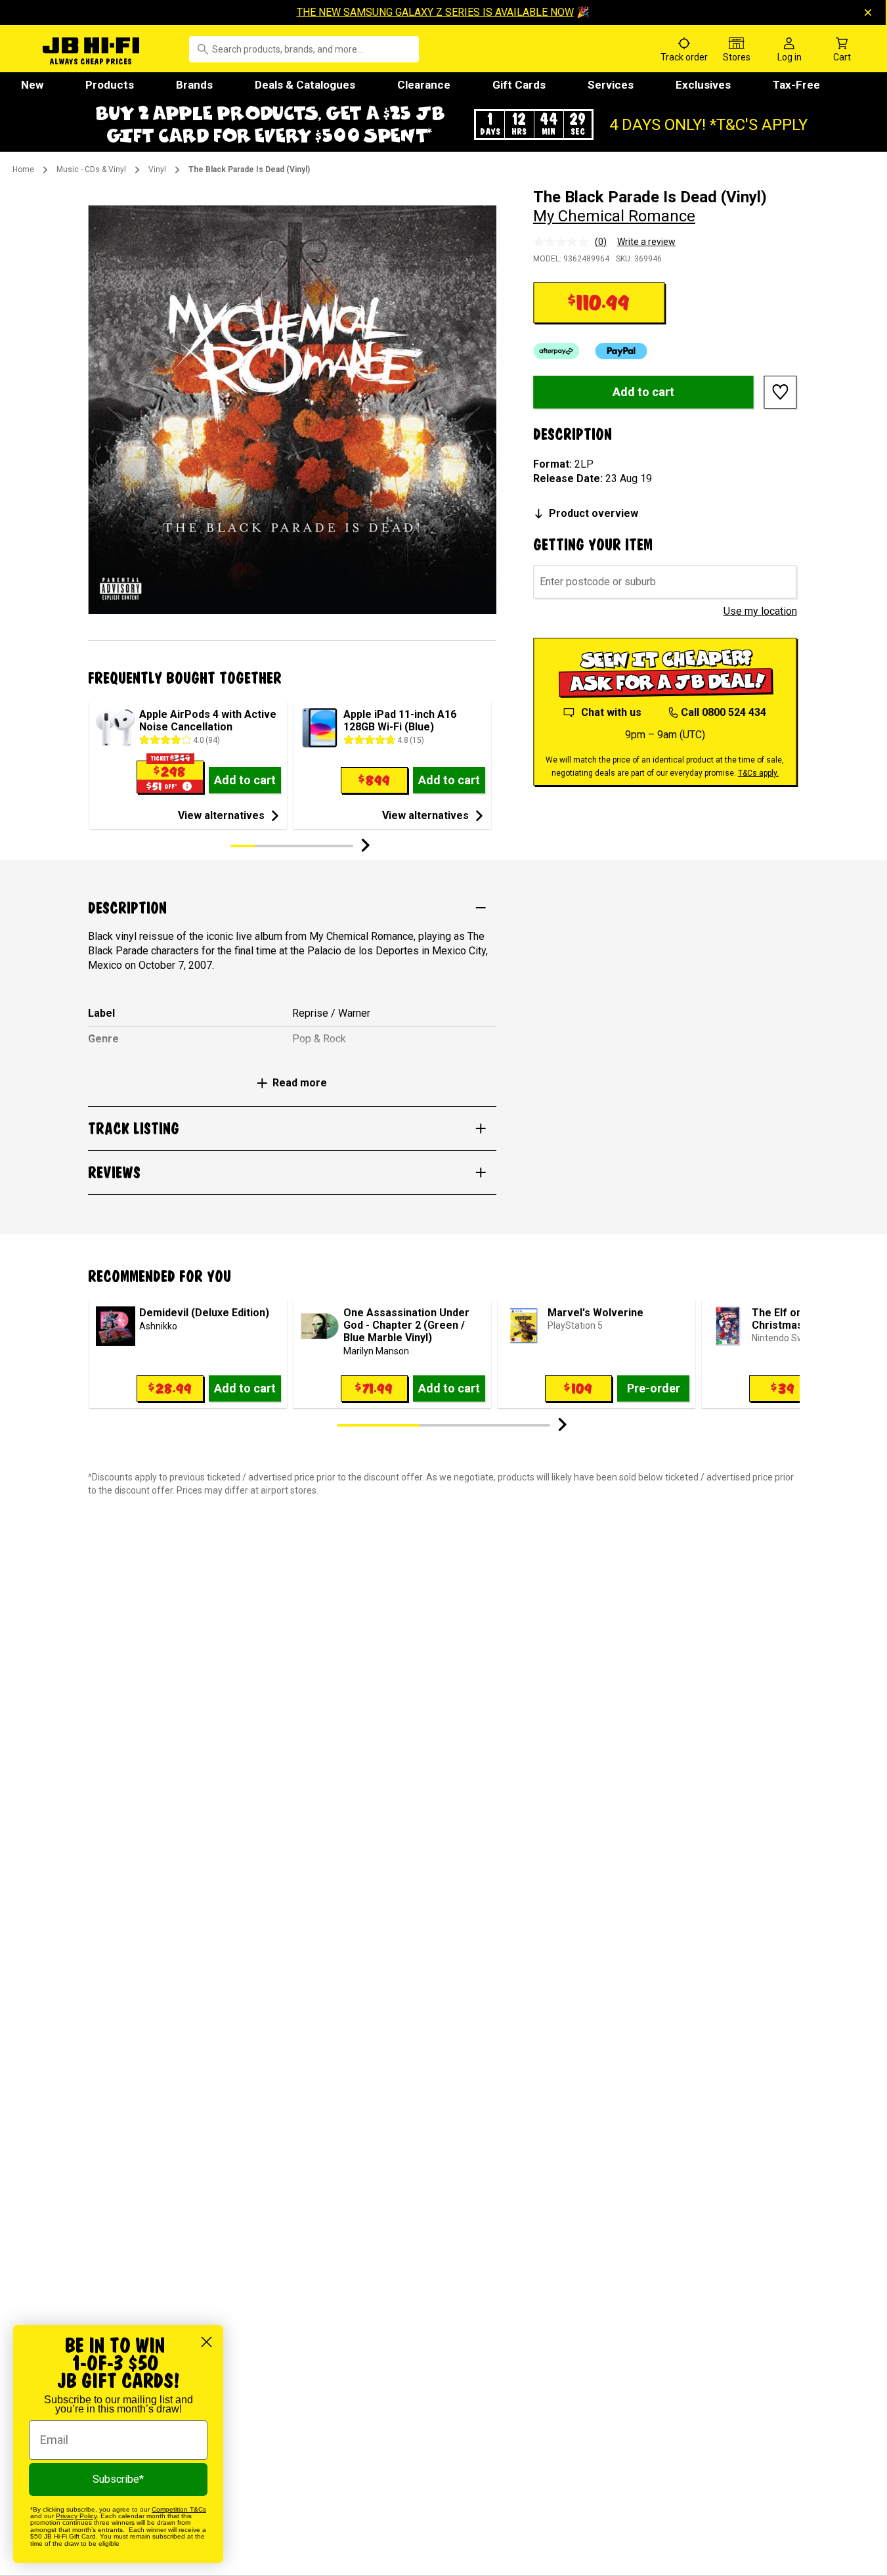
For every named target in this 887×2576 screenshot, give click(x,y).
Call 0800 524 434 (724, 712)
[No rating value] (564, 242)
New (32, 85)
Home (23, 169)
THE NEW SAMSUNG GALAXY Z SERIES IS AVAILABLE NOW (435, 12)
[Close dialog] (206, 2342)
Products (110, 85)
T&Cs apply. (758, 773)
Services (611, 85)
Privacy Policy (76, 2516)
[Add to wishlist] (781, 392)
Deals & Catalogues (305, 85)
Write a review (646, 242)
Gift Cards (519, 85)
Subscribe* (118, 2479)
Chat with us (611, 712)
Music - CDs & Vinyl (91, 169)
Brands (194, 85)
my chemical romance (614, 216)
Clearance (424, 85)
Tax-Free (796, 85)
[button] (444, 124)
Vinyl (157, 169)
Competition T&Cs (179, 2509)
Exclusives (703, 85)
